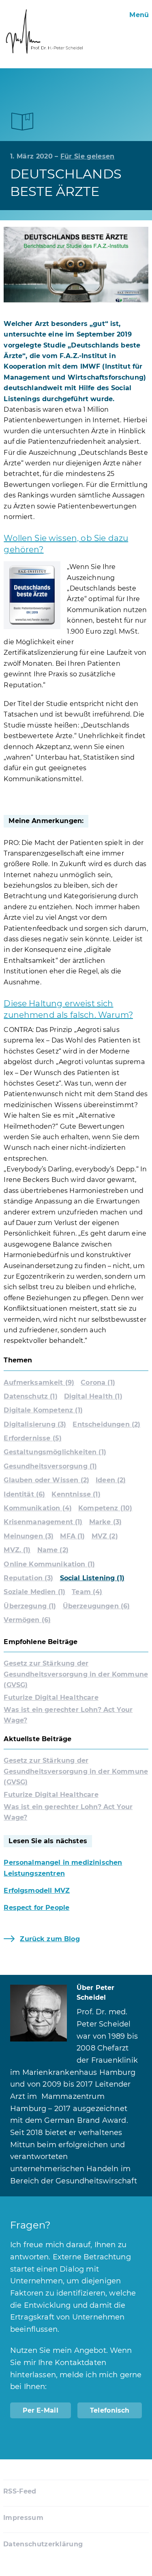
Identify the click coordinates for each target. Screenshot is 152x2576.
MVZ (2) (105, 1536)
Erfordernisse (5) (33, 1438)
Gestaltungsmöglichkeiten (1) (55, 1452)
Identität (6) (24, 1494)
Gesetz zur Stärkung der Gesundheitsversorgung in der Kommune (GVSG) (76, 1674)
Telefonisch (110, 2410)
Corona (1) (98, 1382)
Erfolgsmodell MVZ (37, 1891)
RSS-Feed (20, 2491)
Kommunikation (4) (38, 1508)
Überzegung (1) (30, 1606)
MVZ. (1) (17, 1550)
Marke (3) (105, 1522)
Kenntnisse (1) (76, 1494)
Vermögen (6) (27, 1620)
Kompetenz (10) (105, 1508)
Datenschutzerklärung (43, 2544)
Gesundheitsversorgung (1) (50, 1466)
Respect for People (36, 1908)
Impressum (23, 2518)
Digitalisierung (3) (35, 1424)
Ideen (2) (111, 1480)
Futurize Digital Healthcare (51, 1697)
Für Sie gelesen (88, 156)
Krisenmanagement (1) (43, 1522)
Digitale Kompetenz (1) (43, 1410)
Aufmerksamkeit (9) (39, 1382)
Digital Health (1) (93, 1396)
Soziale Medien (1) (34, 1592)
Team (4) (87, 1592)
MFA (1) (72, 1536)
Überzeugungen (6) (96, 1606)
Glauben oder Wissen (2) (46, 1480)
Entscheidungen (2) (106, 1424)
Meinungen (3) (29, 1536)
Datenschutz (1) (30, 1396)
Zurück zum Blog (50, 1939)
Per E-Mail (41, 2410)
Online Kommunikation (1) (49, 1564)
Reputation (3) (28, 1578)
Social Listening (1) (92, 1578)
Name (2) (53, 1550)
